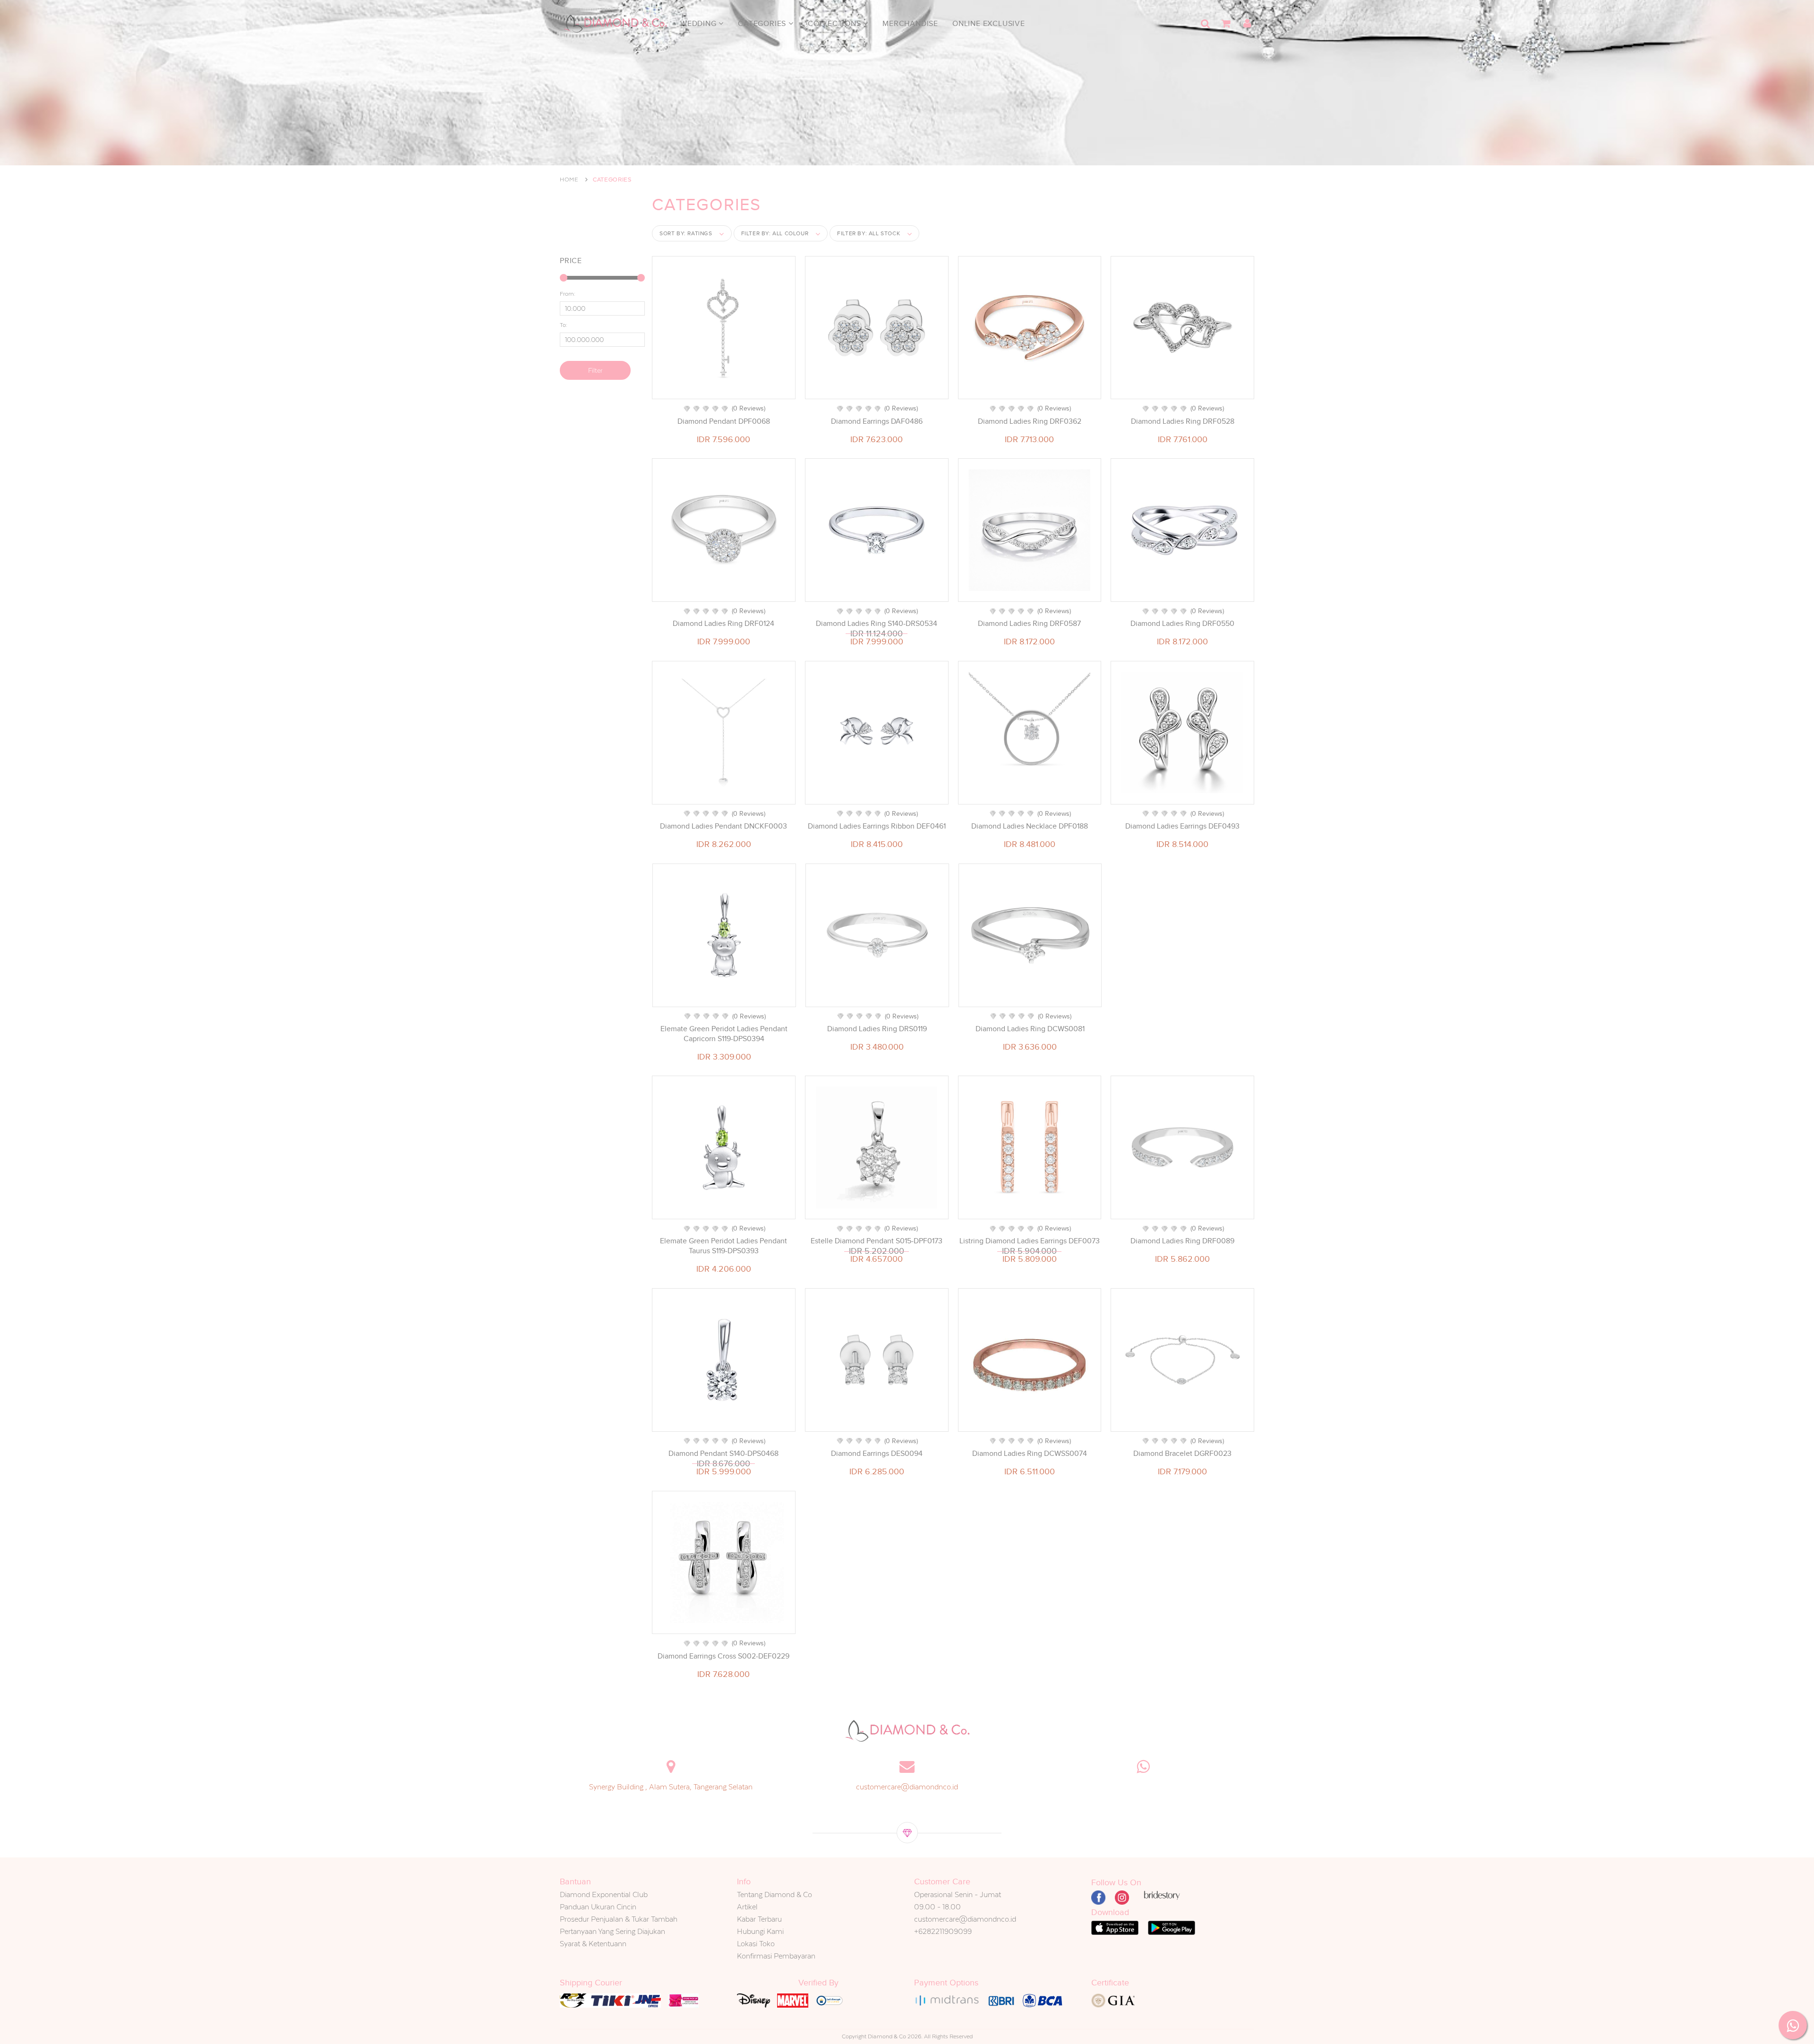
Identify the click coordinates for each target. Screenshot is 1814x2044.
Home (569, 180)
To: (564, 325)
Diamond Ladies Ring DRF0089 (1182, 1241)
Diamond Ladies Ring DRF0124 (723, 624)
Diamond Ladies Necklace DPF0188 (1030, 826)
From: (568, 294)
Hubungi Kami (760, 1931)
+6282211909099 (943, 1931)
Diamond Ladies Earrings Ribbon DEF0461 (877, 826)
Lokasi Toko (756, 1944)
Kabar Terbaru (759, 1919)
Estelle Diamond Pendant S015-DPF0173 (877, 1241)
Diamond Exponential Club (604, 1894)
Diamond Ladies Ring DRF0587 (1029, 624)
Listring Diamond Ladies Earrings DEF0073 (1030, 1241)
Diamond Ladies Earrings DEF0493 (1182, 826)
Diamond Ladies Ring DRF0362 (1030, 421)
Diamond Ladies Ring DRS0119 (877, 1029)
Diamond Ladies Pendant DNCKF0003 (723, 826)
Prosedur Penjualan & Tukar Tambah (619, 1919)
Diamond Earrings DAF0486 (877, 421)
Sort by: (686, 233)
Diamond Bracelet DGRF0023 (1182, 1454)
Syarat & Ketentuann (593, 1944)
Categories (763, 24)
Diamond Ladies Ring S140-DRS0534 (877, 624)
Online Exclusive (989, 24)
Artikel (747, 1907)
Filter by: (775, 233)
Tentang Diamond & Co (774, 1894)
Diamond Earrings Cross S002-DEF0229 (723, 1656)
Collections (836, 24)
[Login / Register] (1247, 24)
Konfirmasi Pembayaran (776, 1956)
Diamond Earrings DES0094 (877, 1454)
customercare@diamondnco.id (907, 1787)
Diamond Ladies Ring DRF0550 (1182, 624)
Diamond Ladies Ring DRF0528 (1183, 421)
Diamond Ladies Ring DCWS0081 (1030, 1029)
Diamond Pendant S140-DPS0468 (723, 1454)
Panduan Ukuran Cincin (598, 1907)
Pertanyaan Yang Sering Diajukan (612, 1931)
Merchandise (910, 24)
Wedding (699, 24)
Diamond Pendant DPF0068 (724, 421)
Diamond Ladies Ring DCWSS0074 (1030, 1454)
